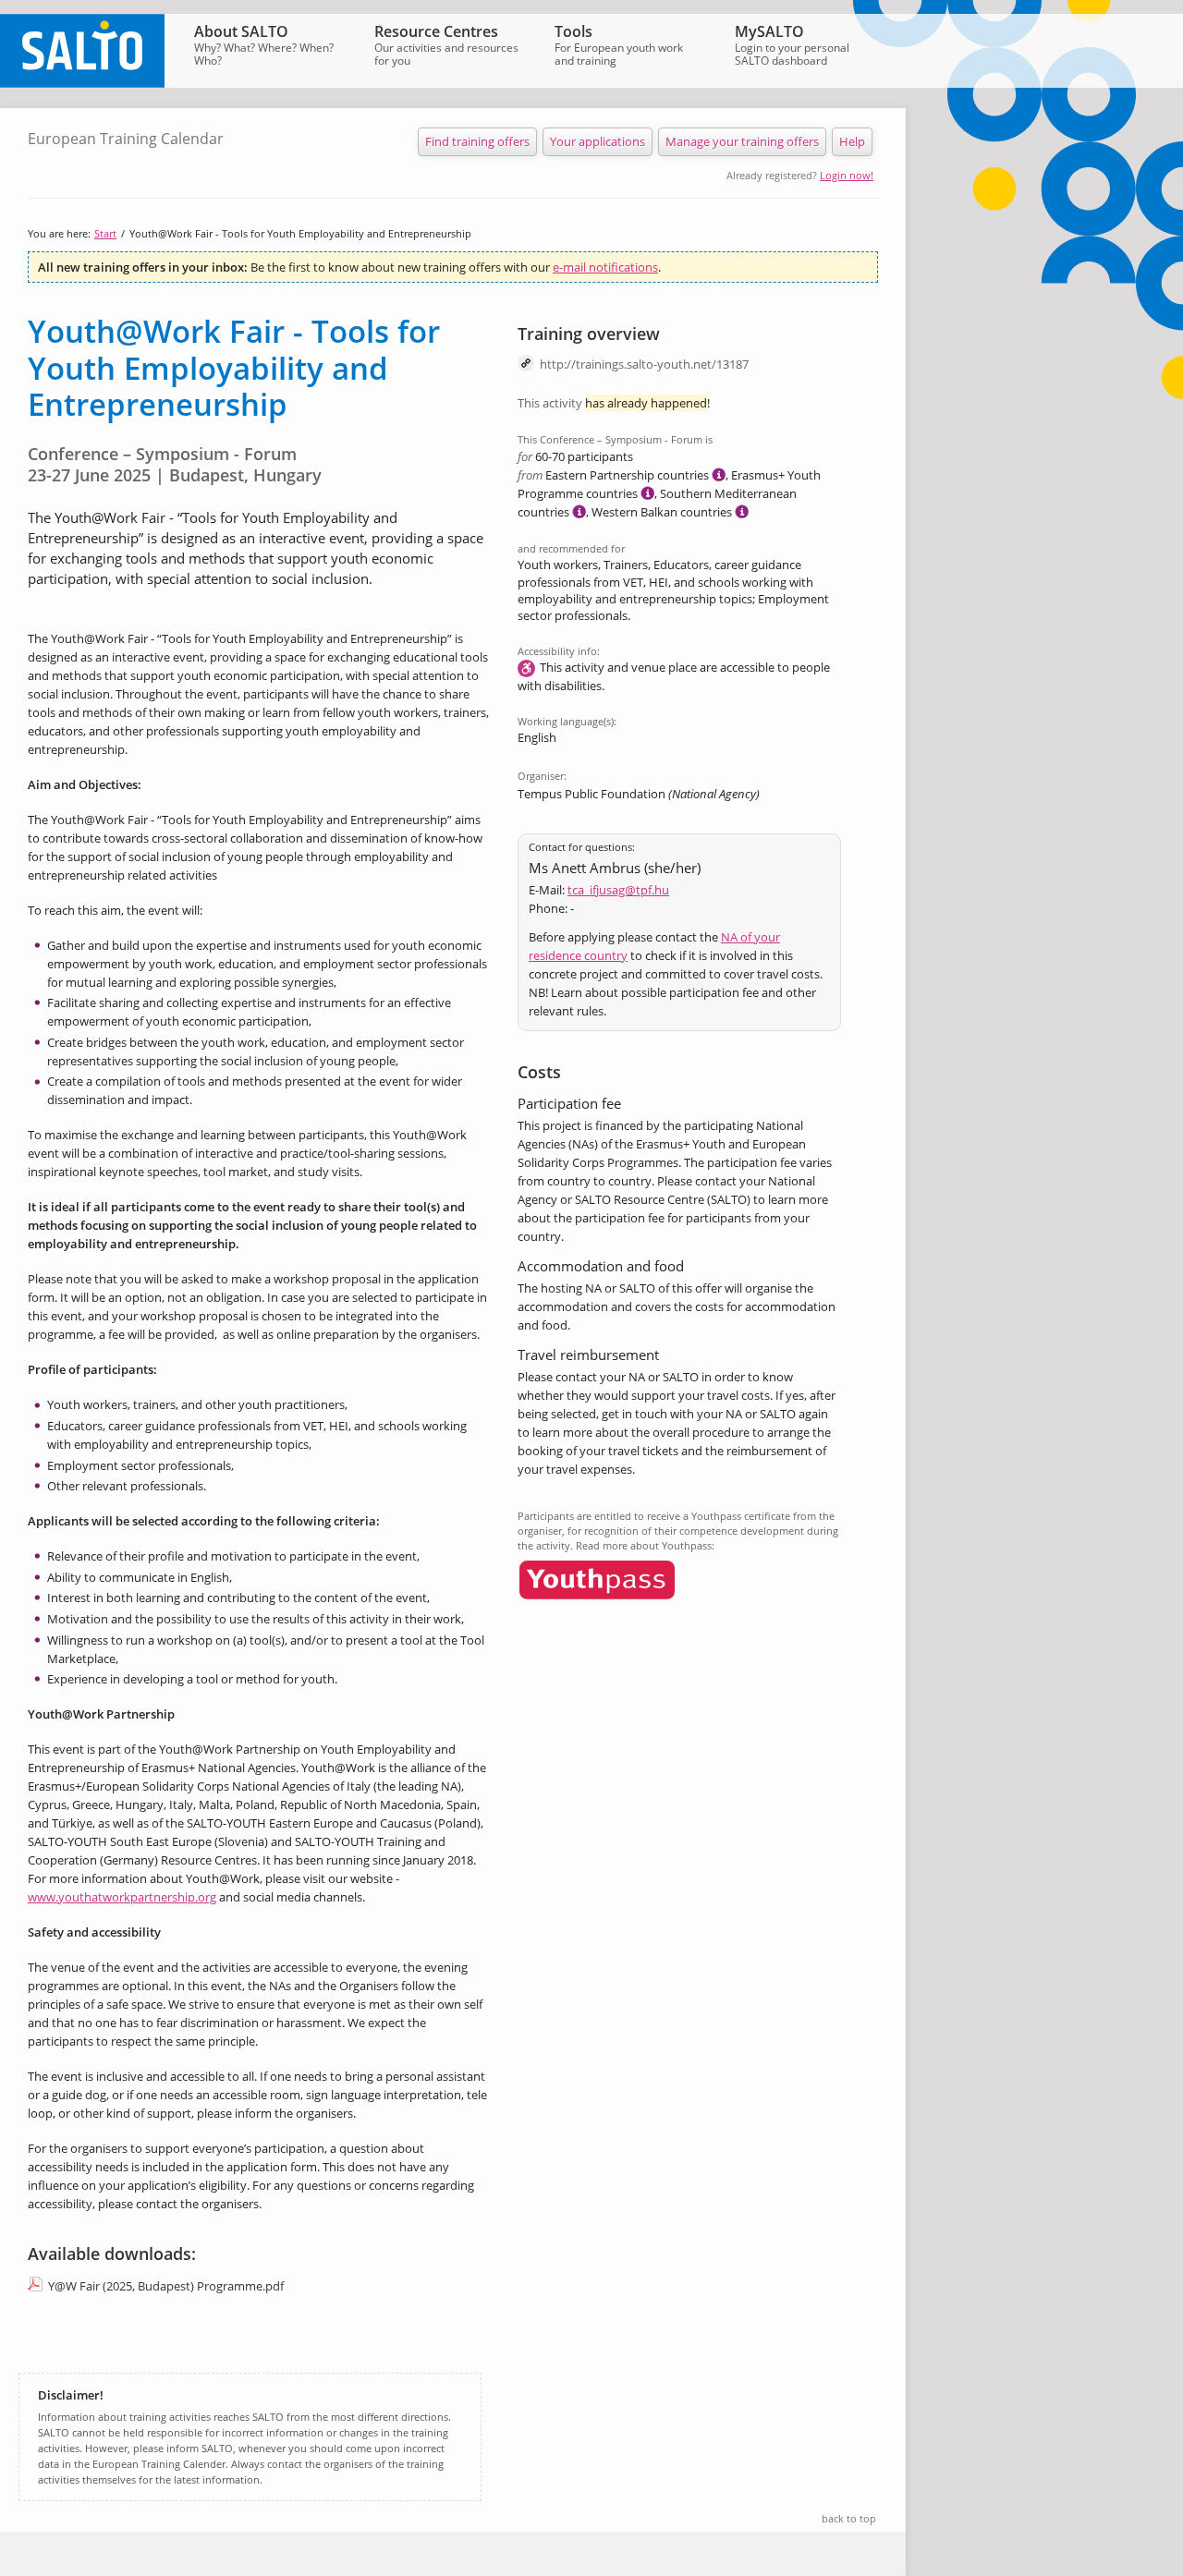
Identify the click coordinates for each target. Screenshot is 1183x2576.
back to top (849, 2518)
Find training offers (477, 141)
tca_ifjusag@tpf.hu (618, 890)
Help (852, 141)
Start (105, 233)
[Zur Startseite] (82, 83)
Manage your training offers (742, 141)
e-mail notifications (605, 267)
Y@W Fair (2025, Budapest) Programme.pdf (166, 2286)
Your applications (598, 141)
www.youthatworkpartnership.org (122, 1897)
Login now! (847, 175)
